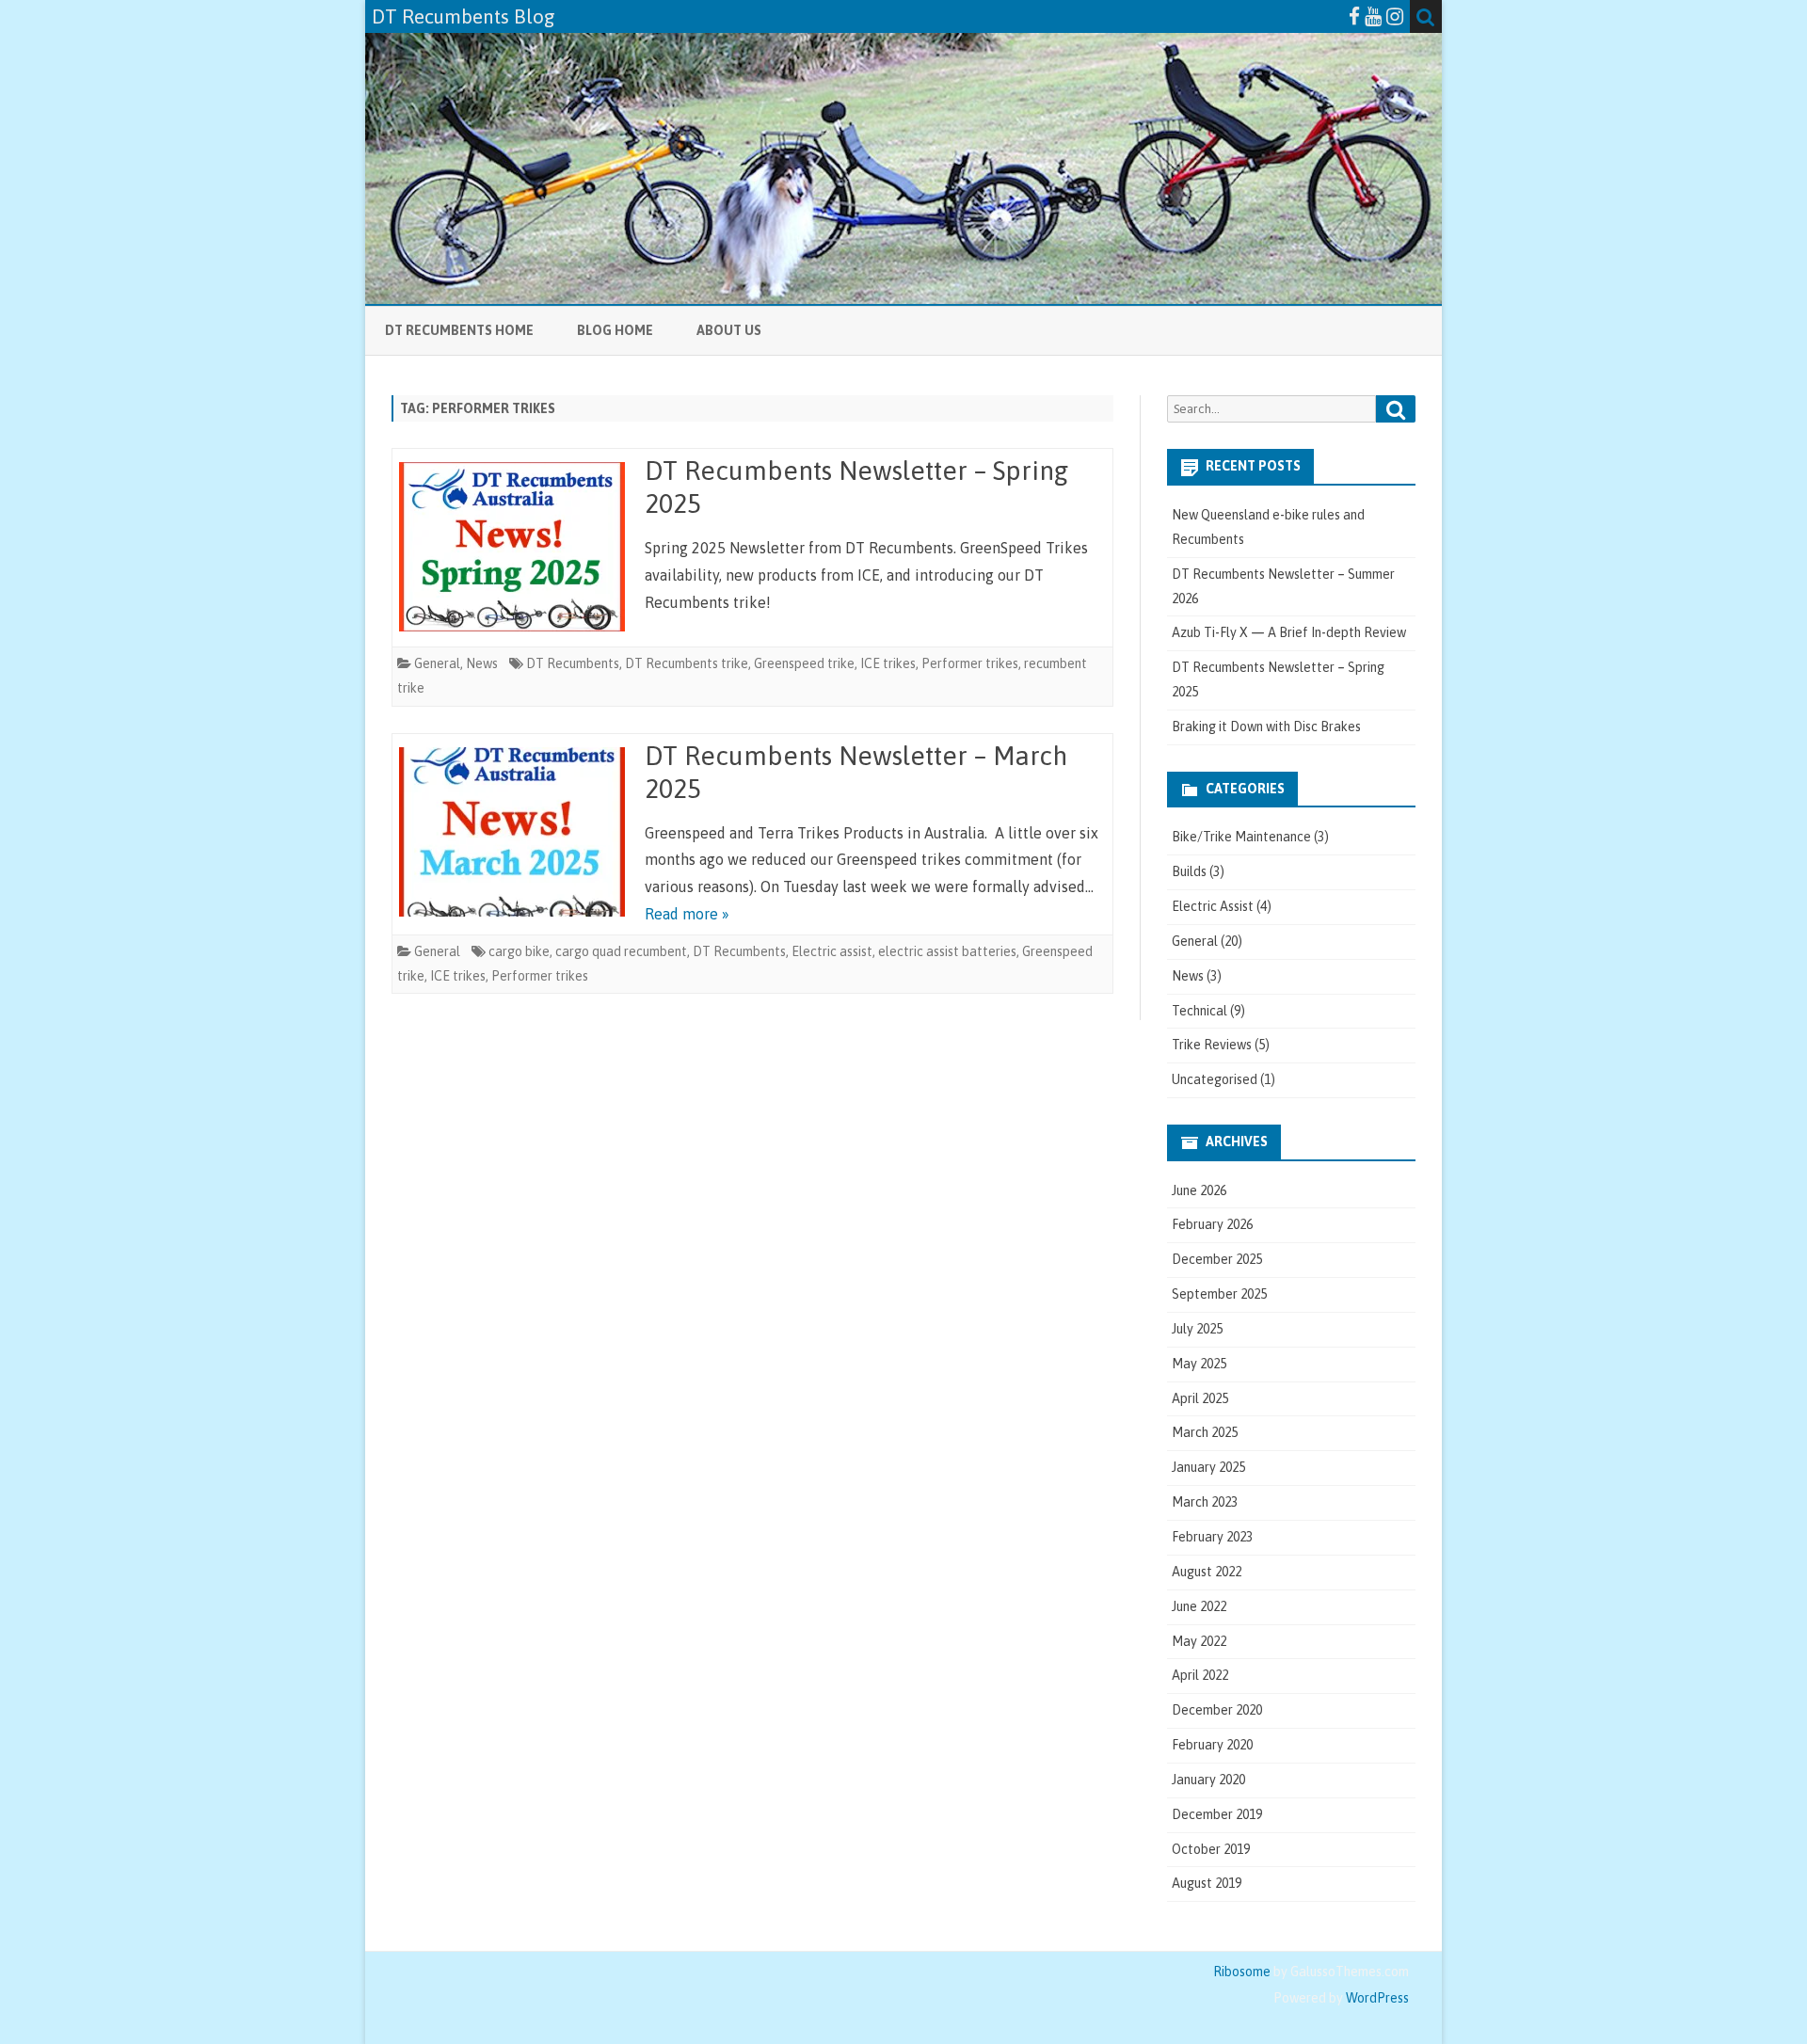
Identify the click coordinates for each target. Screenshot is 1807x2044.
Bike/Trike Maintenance (1241, 837)
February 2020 (1212, 1745)
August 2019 (1207, 1883)
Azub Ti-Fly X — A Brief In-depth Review (1289, 632)
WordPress (1376, 1998)
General (437, 663)
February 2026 (1212, 1224)
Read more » (687, 914)
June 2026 (1199, 1190)
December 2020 (1217, 1710)
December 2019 (1217, 1814)
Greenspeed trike (804, 663)
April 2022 (1200, 1675)
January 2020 (1208, 1780)
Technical (1199, 1011)
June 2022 (1199, 1606)
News (482, 663)
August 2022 (1207, 1572)
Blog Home (615, 330)
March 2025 (1205, 1432)
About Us (729, 330)
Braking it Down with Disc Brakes (1266, 727)
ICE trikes (888, 663)
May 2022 (1199, 1641)
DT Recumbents (573, 663)
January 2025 (1208, 1467)
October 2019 (1211, 1849)
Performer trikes (970, 663)
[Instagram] (1395, 16)
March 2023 (1205, 1502)
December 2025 (1217, 1259)
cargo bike (519, 951)
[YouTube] (1373, 16)
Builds (1189, 871)
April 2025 (1200, 1398)
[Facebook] (1354, 16)
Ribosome (1242, 1972)
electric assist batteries (947, 951)
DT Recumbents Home (459, 330)
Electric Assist (1213, 906)
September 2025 (1219, 1294)
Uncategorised (1215, 1079)
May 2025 (1199, 1364)
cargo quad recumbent (621, 951)
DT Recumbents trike (687, 663)
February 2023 (1212, 1537)
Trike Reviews (1212, 1045)
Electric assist (832, 951)
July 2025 (1197, 1329)
